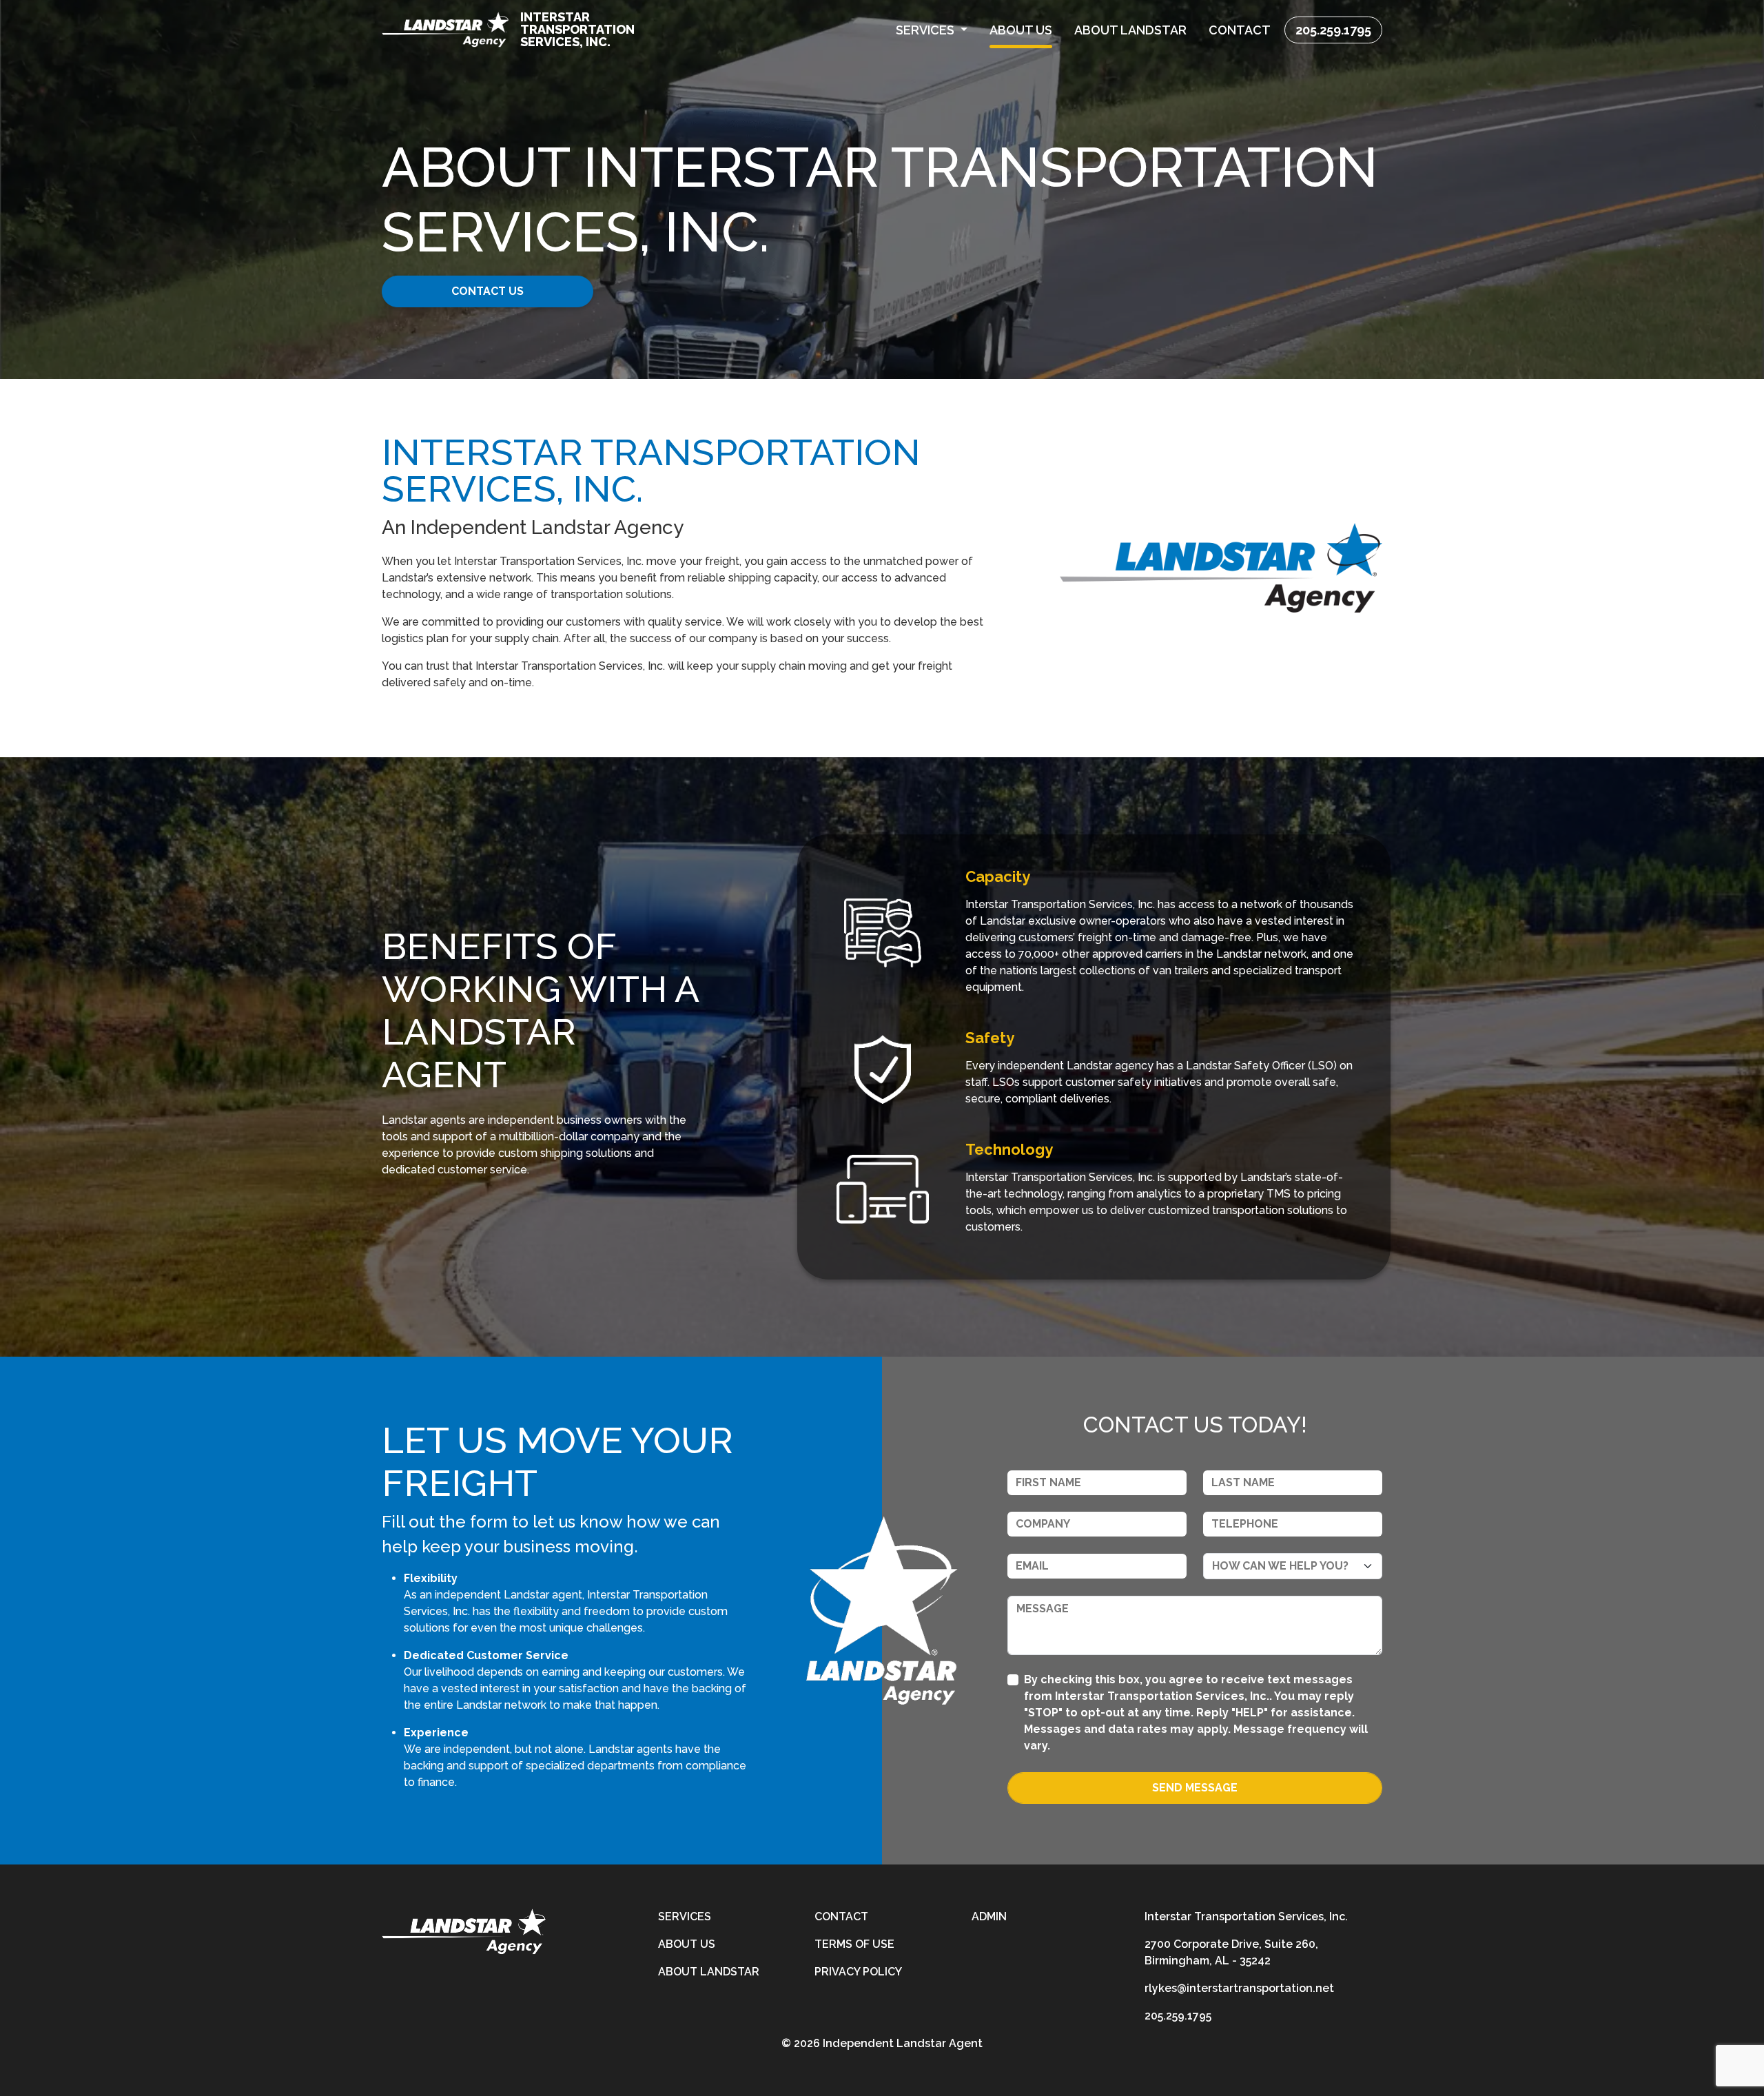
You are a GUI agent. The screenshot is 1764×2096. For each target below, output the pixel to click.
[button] (932, 30)
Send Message (1195, 1788)
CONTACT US (488, 291)
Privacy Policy (858, 1972)
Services (685, 1917)
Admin (989, 1917)
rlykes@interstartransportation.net (1239, 1988)
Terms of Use (854, 1944)
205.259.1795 (1333, 30)
